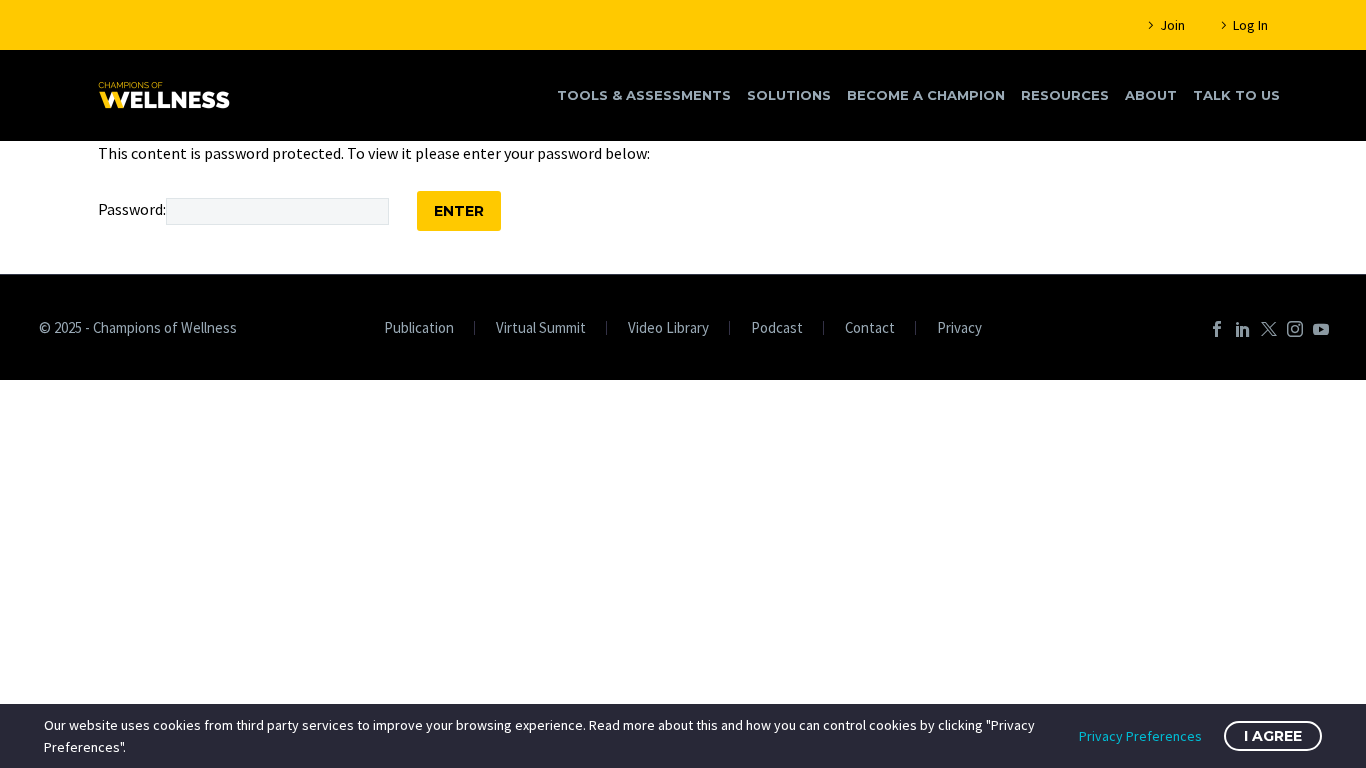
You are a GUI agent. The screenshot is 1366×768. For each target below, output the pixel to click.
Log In (1250, 25)
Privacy (959, 328)
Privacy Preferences (1140, 736)
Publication (419, 328)
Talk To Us (1236, 95)
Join (1172, 25)
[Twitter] (1269, 329)
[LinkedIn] (1243, 329)
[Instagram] (1295, 329)
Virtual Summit (541, 328)
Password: (132, 209)
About (1151, 95)
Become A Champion (926, 95)
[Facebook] (1217, 329)
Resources (1065, 95)
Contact (870, 328)
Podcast (777, 328)
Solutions (789, 95)
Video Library (668, 328)
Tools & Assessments (644, 95)
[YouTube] (1321, 329)
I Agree (1273, 736)
